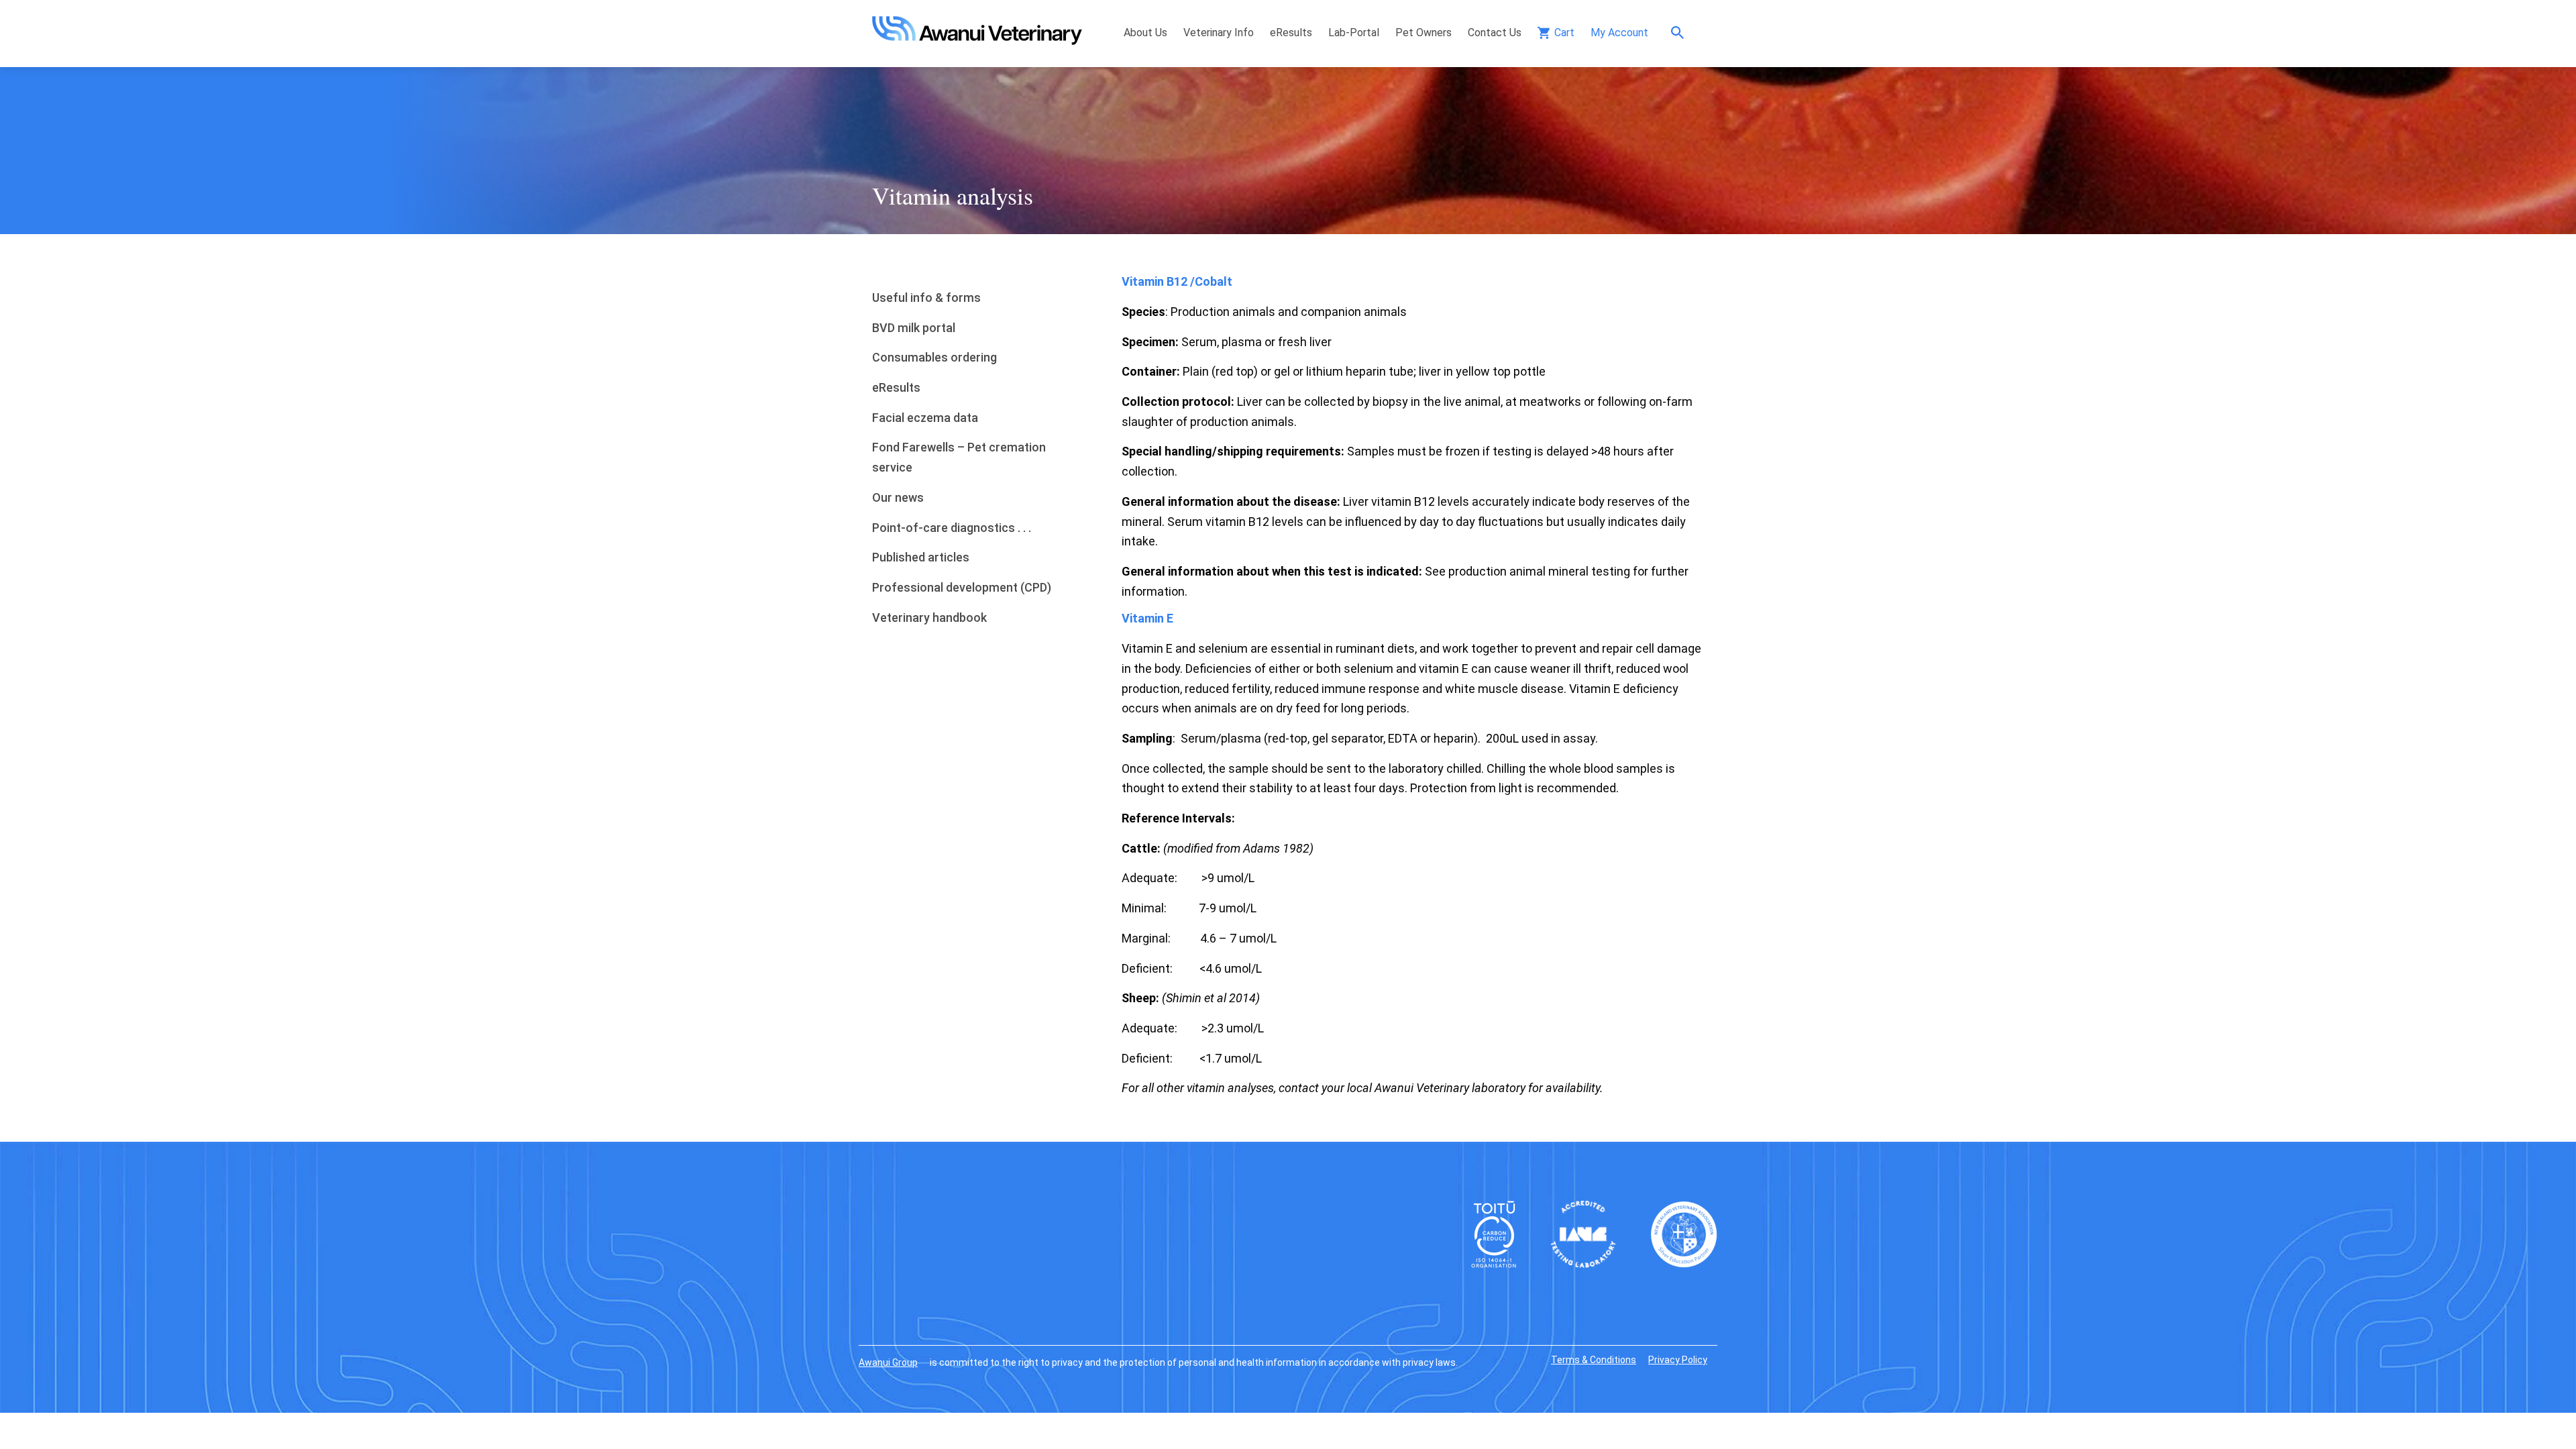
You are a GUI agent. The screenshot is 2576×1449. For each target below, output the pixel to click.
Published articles (921, 557)
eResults (1291, 33)
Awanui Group (888, 1362)
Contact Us (1495, 33)
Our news (898, 497)
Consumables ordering (934, 357)
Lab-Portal (1354, 33)
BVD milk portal (914, 328)
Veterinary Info (1219, 33)
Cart (1564, 33)
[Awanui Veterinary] (977, 41)
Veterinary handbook (929, 618)
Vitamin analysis (953, 195)
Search (1681, 33)
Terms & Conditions (1594, 1360)
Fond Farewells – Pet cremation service (959, 457)
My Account (1619, 33)
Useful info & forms (926, 298)
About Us (1145, 33)
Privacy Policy (1678, 1360)
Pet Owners (1424, 33)
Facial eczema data (925, 418)
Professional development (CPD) (962, 587)
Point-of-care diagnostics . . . (952, 528)
